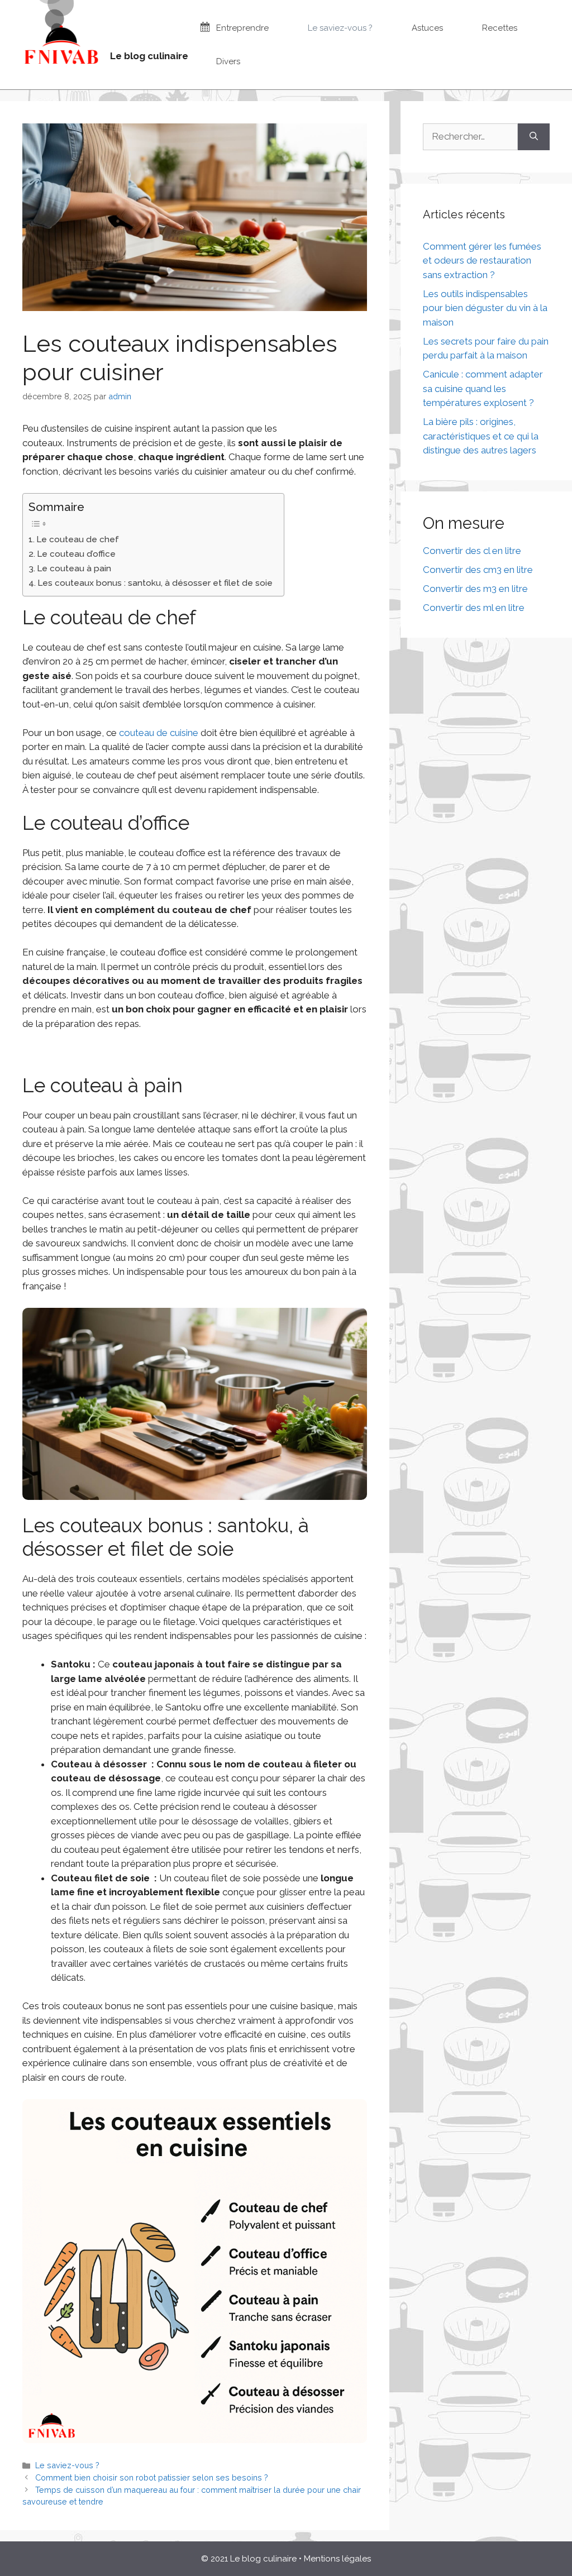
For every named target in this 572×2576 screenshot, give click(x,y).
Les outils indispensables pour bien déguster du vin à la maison (485, 308)
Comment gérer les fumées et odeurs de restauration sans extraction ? (482, 261)
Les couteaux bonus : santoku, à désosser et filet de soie (155, 583)
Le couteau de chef (78, 539)
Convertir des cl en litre (472, 551)
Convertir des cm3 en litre (478, 570)
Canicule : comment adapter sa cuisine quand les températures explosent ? (483, 388)
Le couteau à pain (74, 568)
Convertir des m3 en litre (475, 589)
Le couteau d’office (76, 554)
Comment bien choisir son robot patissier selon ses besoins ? (152, 2477)
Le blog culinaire (149, 56)
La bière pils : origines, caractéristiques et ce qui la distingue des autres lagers (481, 436)
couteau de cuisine (159, 733)
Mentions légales (337, 2559)
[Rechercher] (534, 137)
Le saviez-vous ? (67, 2465)
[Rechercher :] (470, 137)
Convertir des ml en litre (474, 608)
